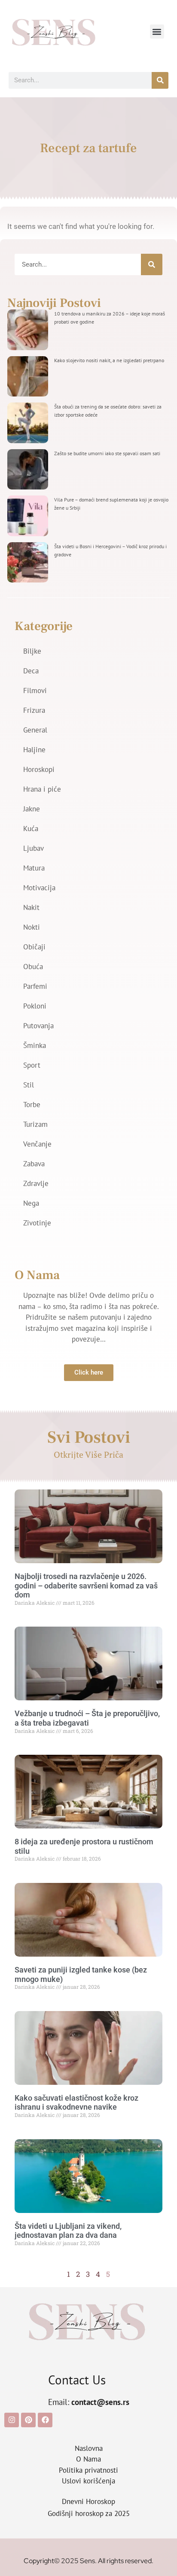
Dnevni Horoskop (88, 2501)
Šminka (35, 1045)
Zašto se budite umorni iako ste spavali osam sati (107, 453)
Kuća (31, 829)
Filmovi (35, 691)
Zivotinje (37, 1223)
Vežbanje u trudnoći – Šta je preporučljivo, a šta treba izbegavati (87, 1718)
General (35, 730)
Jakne (32, 809)
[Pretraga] (160, 80)
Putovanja (38, 1026)
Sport (32, 1065)
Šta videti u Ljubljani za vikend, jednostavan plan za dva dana (68, 2231)
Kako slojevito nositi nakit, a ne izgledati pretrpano (109, 360)
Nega (31, 1203)
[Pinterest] (28, 2420)
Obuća (33, 967)
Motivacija (39, 888)
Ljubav (34, 848)
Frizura (34, 710)
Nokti (32, 927)
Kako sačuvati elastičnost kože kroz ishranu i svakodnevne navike (76, 2103)
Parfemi (35, 986)
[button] (157, 32)
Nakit (31, 907)
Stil (29, 1085)
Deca (31, 671)
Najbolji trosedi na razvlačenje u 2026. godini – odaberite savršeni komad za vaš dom (86, 1585)
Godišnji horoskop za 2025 (89, 2513)
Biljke (32, 651)
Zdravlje (36, 1183)
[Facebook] (45, 2420)
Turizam (35, 1124)
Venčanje (37, 1144)
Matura (34, 868)
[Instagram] (12, 2420)
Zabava (34, 1164)
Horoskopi (39, 769)
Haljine (34, 750)
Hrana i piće (42, 789)
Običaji (34, 947)
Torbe (32, 1105)
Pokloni (35, 1006)
